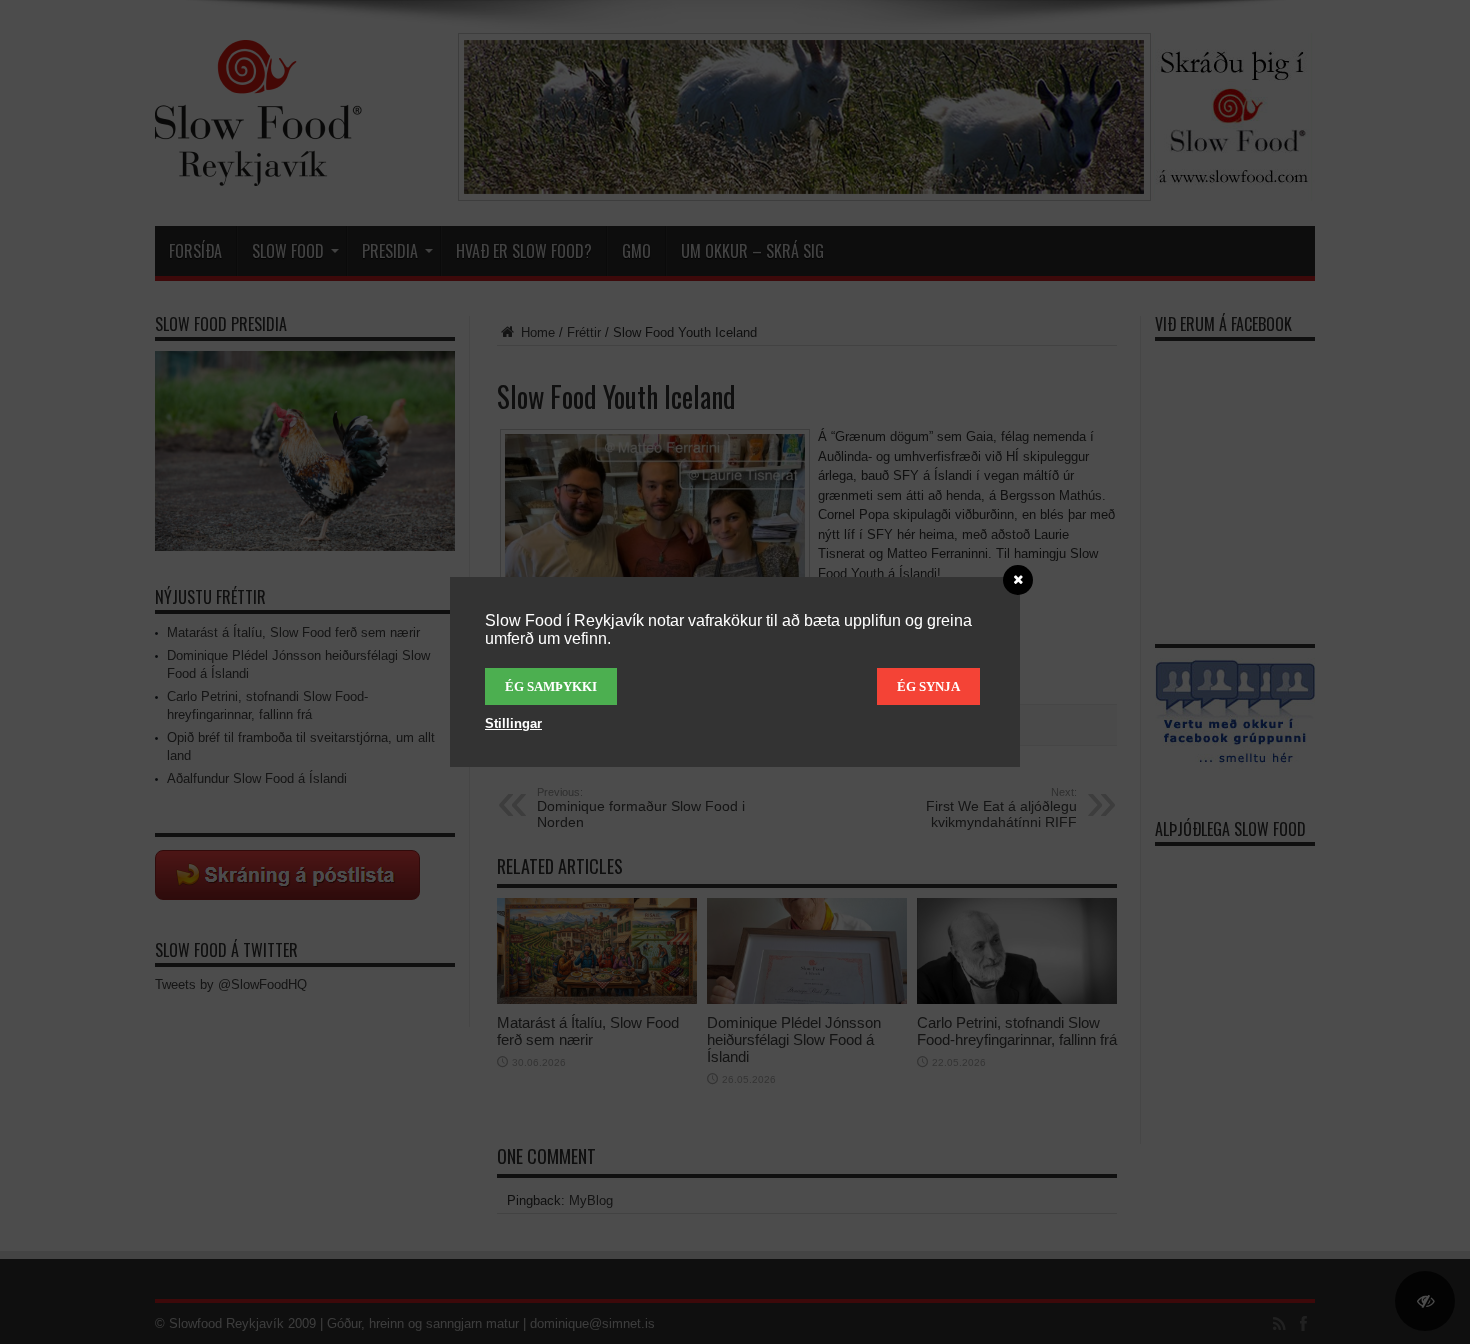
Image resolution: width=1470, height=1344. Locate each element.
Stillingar (513, 723)
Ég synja (928, 686)
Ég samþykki (551, 686)
